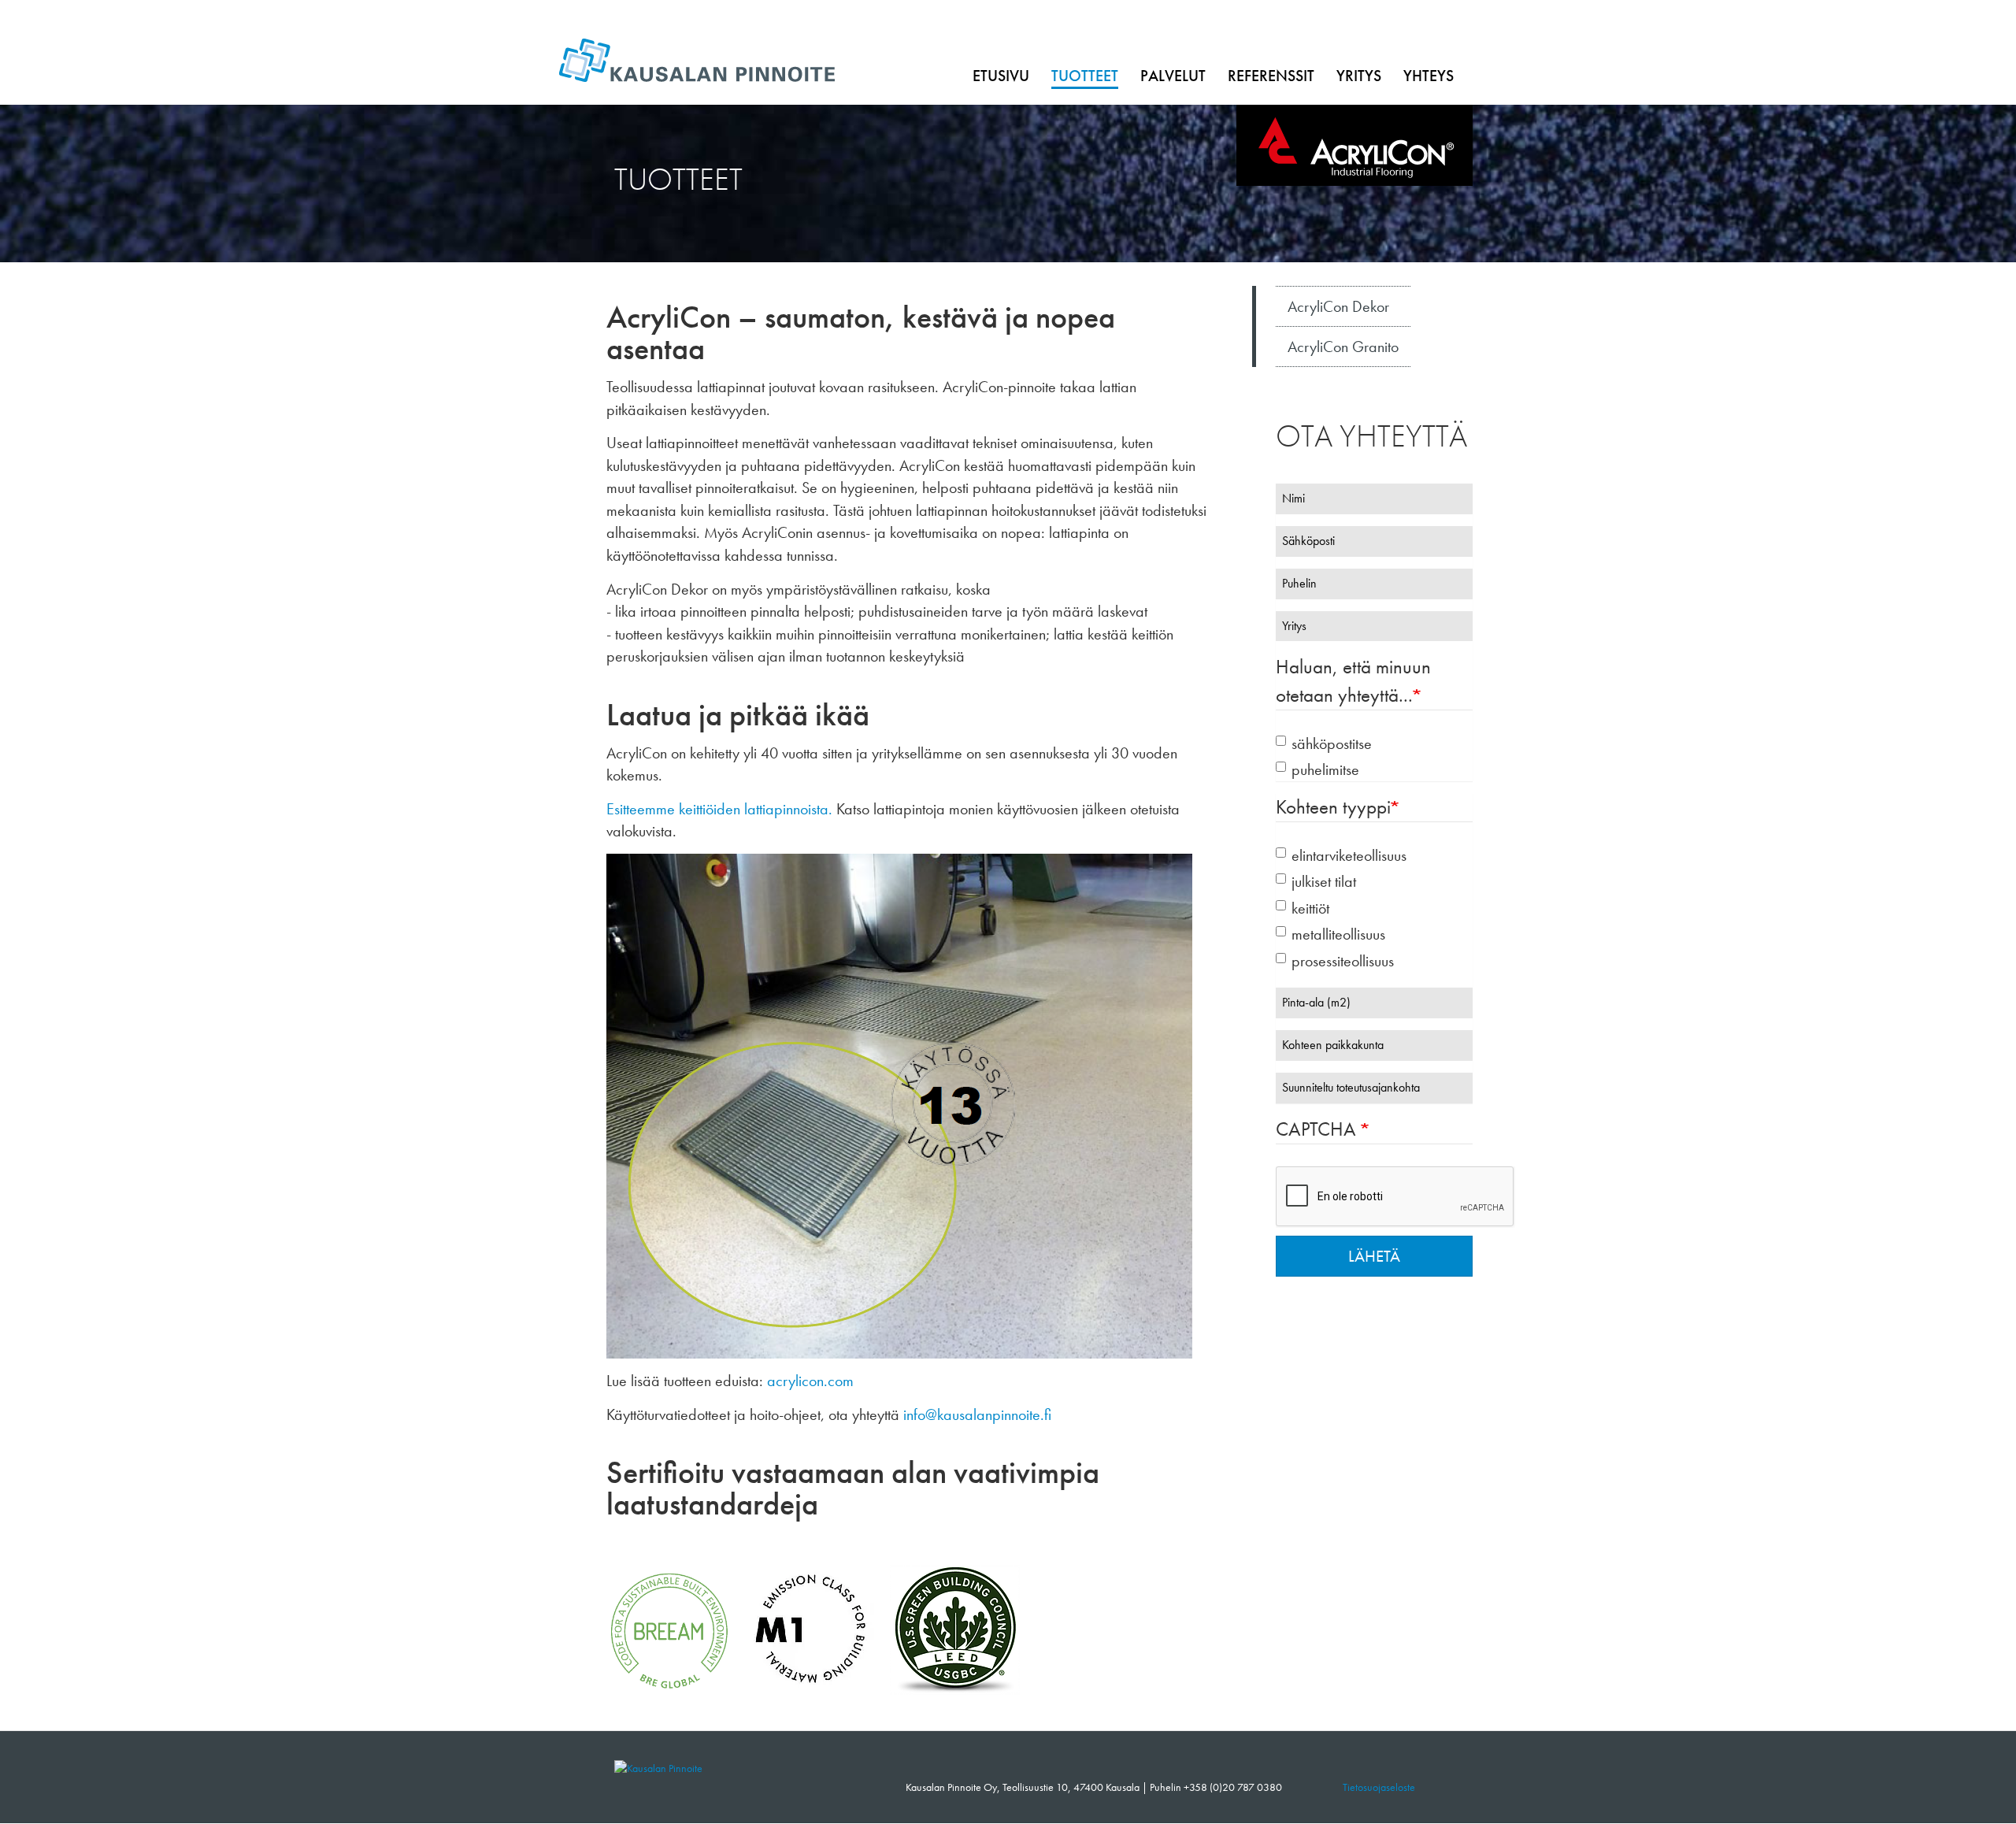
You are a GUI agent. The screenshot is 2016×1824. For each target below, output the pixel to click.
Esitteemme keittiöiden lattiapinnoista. (719, 809)
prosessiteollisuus (1343, 961)
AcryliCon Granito (1343, 347)
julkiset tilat (1324, 881)
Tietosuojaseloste (1379, 1787)
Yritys (1359, 76)
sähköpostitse (1332, 743)
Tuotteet (1085, 76)
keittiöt (1310, 908)
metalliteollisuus (1338, 934)
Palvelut (1173, 76)
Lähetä (1374, 1256)
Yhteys (1429, 76)
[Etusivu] (658, 1767)
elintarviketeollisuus (1349, 855)
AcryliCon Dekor (1338, 306)
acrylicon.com (810, 1381)
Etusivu (1001, 76)
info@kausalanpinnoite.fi (977, 1414)
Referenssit (1271, 76)
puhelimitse (1325, 769)
